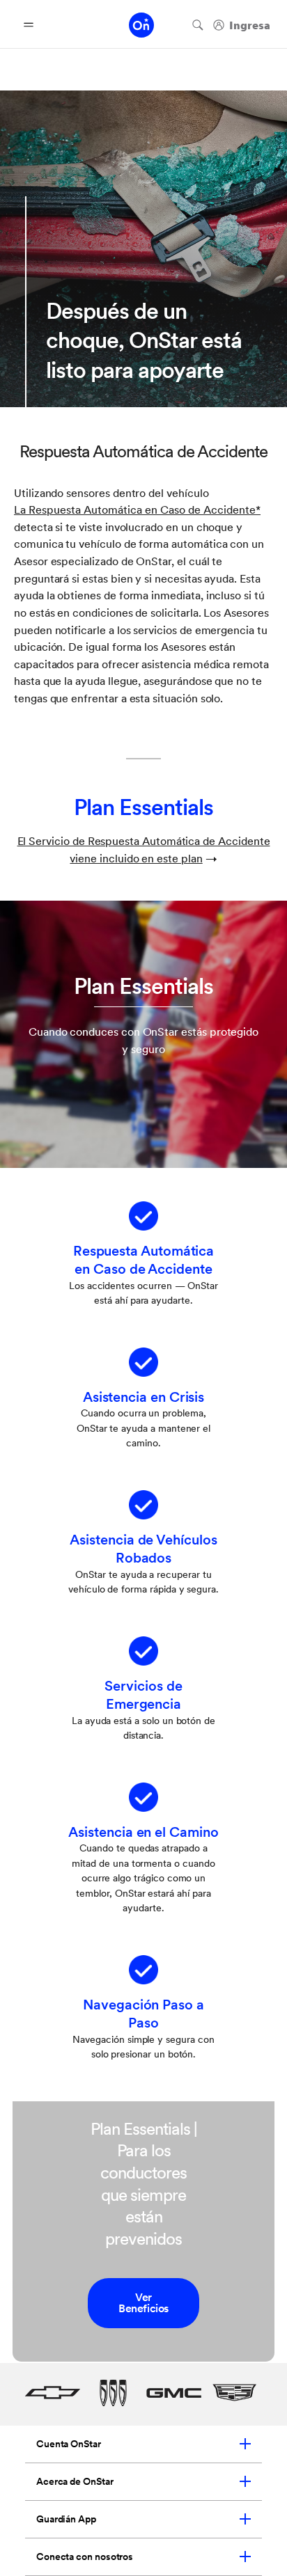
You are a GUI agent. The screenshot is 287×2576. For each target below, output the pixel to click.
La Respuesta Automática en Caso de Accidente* (137, 510)
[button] (137, 510)
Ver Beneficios (143, 2303)
